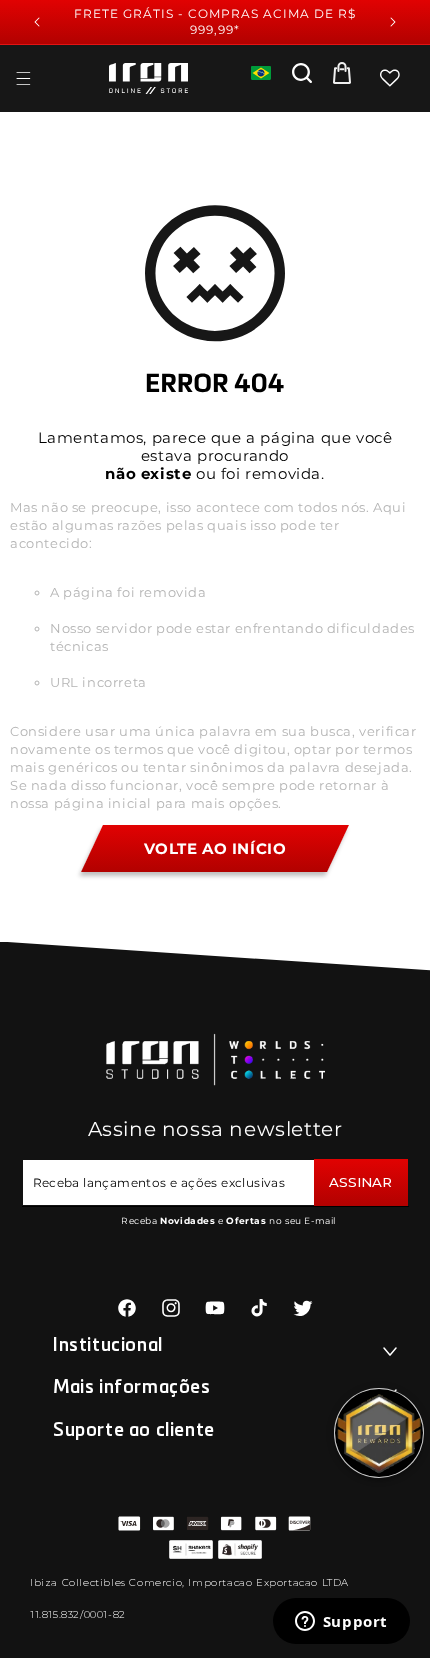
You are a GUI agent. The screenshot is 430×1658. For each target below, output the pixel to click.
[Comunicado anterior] (37, 22)
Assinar (360, 1182)
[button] (23, 78)
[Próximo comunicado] (393, 22)
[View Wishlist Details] (390, 78)
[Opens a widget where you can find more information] (341, 1623)
